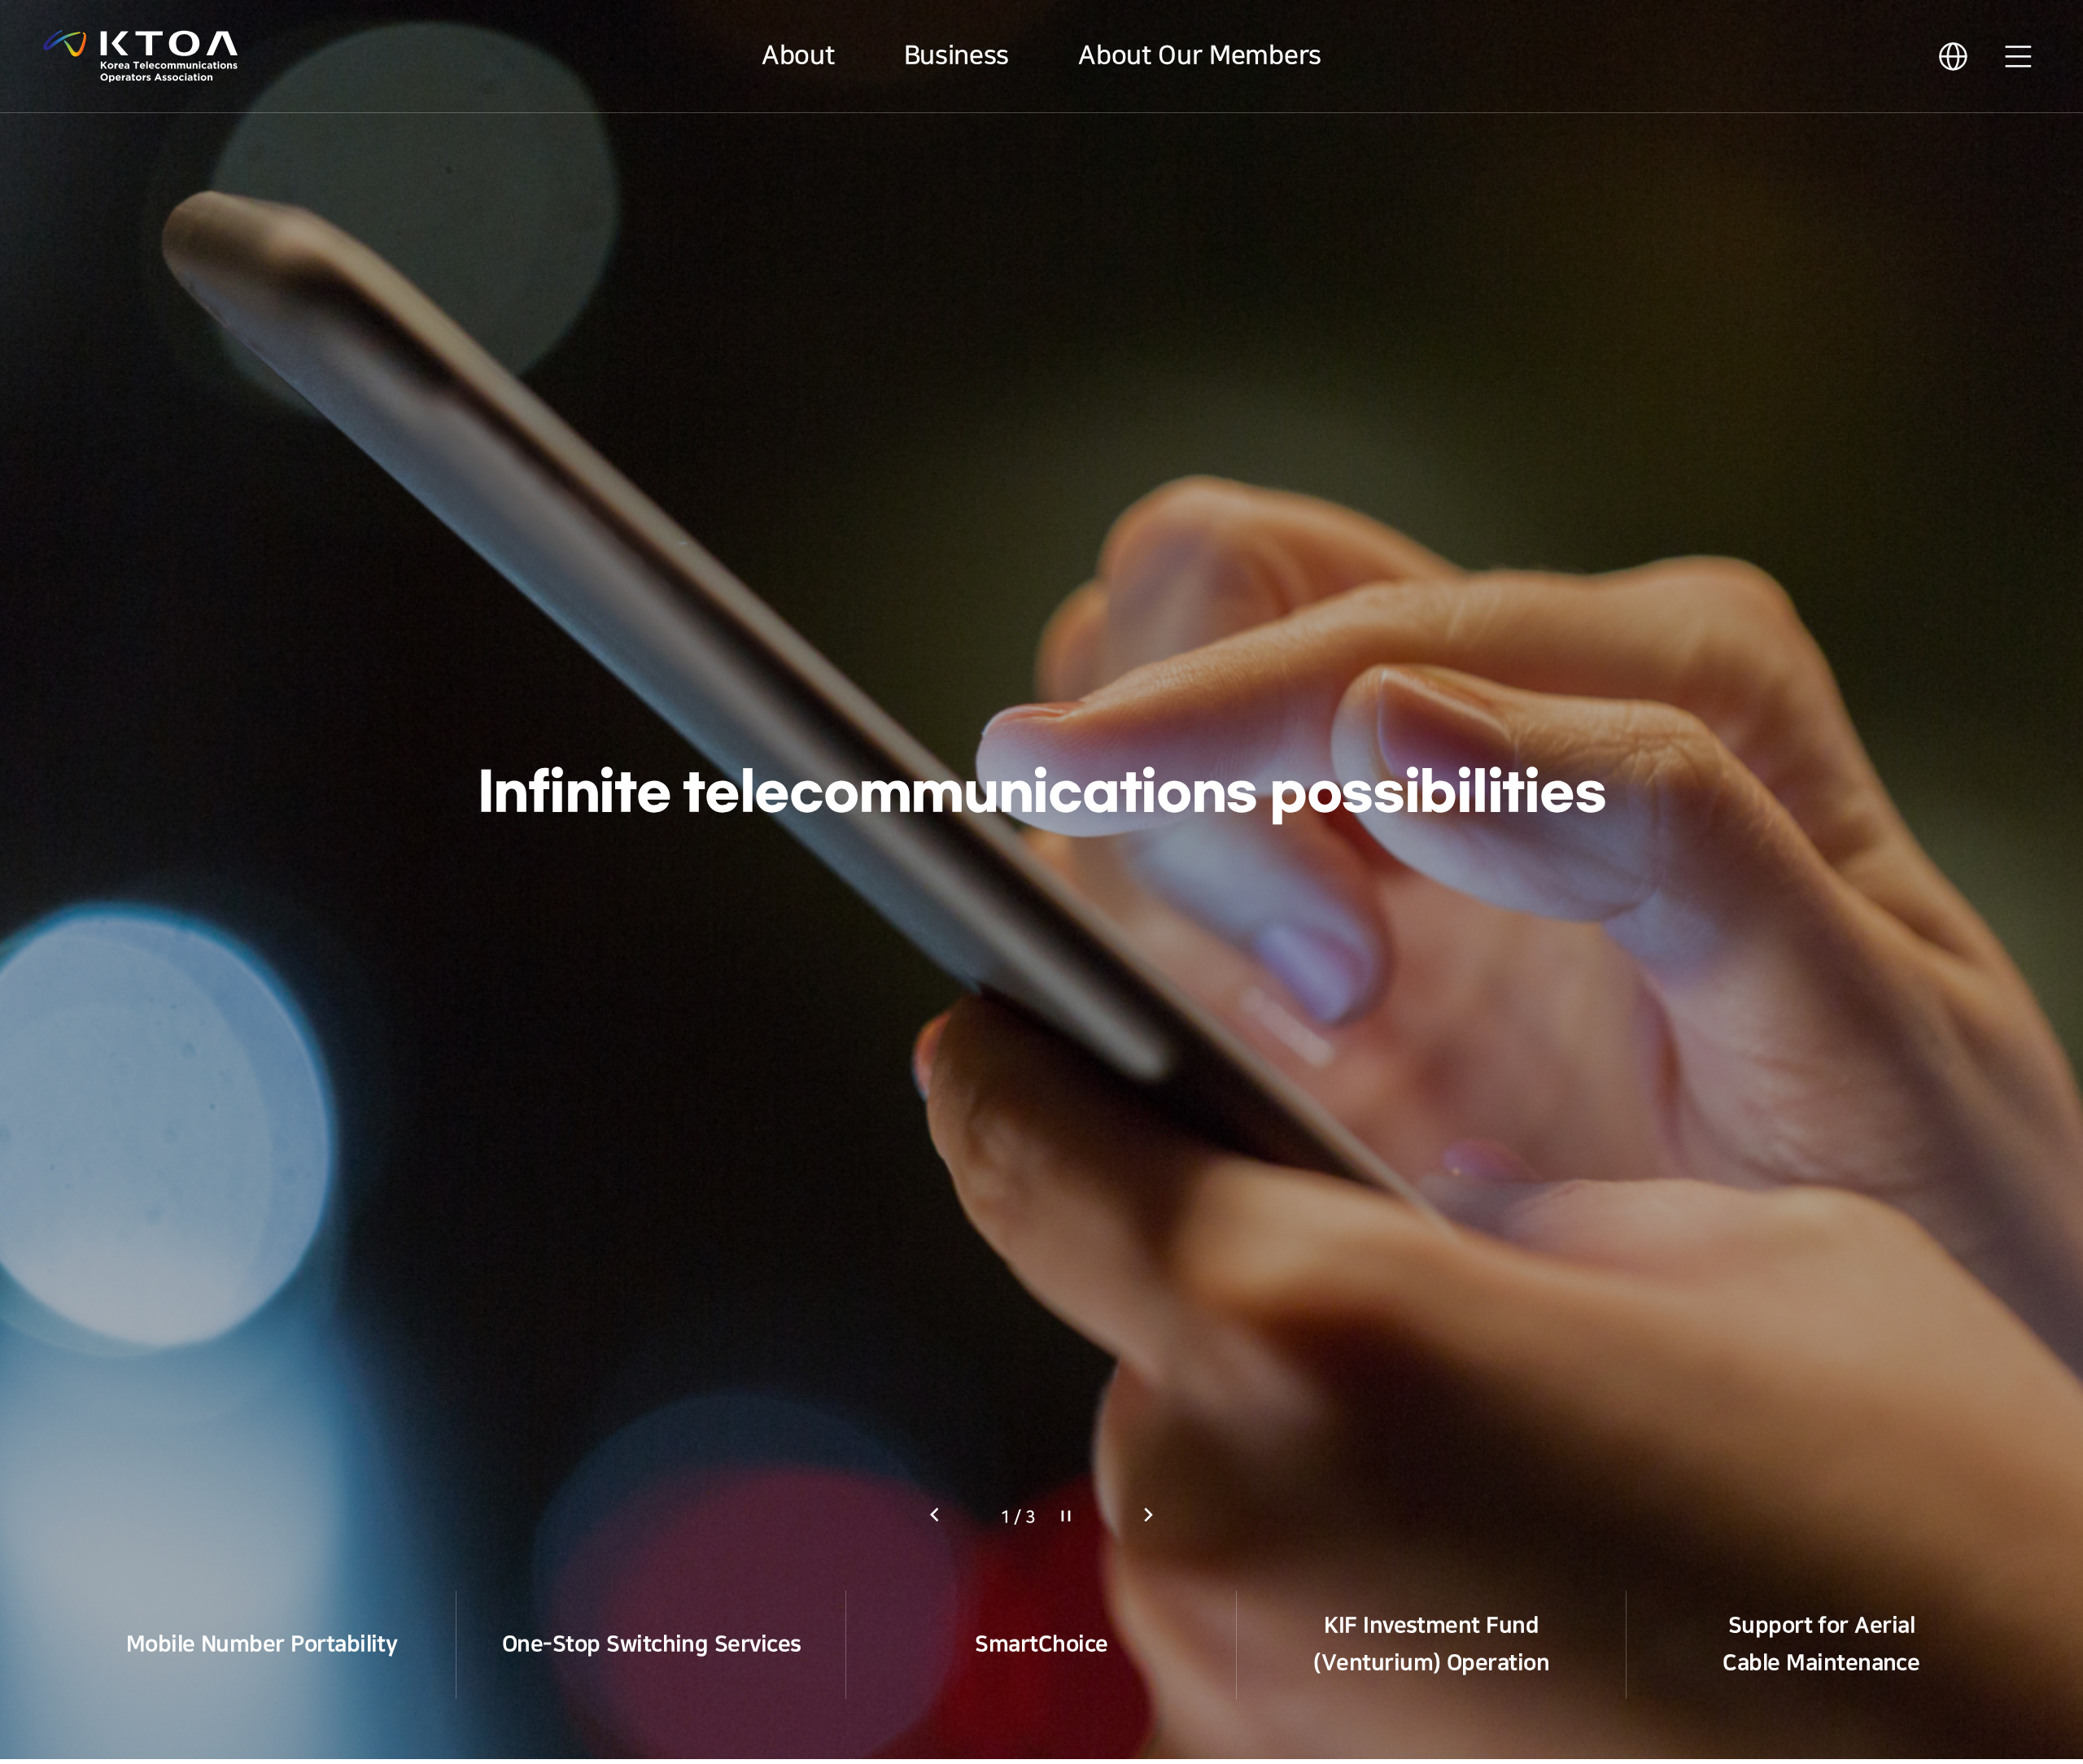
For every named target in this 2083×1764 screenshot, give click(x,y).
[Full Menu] (2018, 57)
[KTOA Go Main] (140, 56)
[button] (1148, 1515)
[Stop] (1066, 1516)
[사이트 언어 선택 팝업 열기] (1953, 57)
